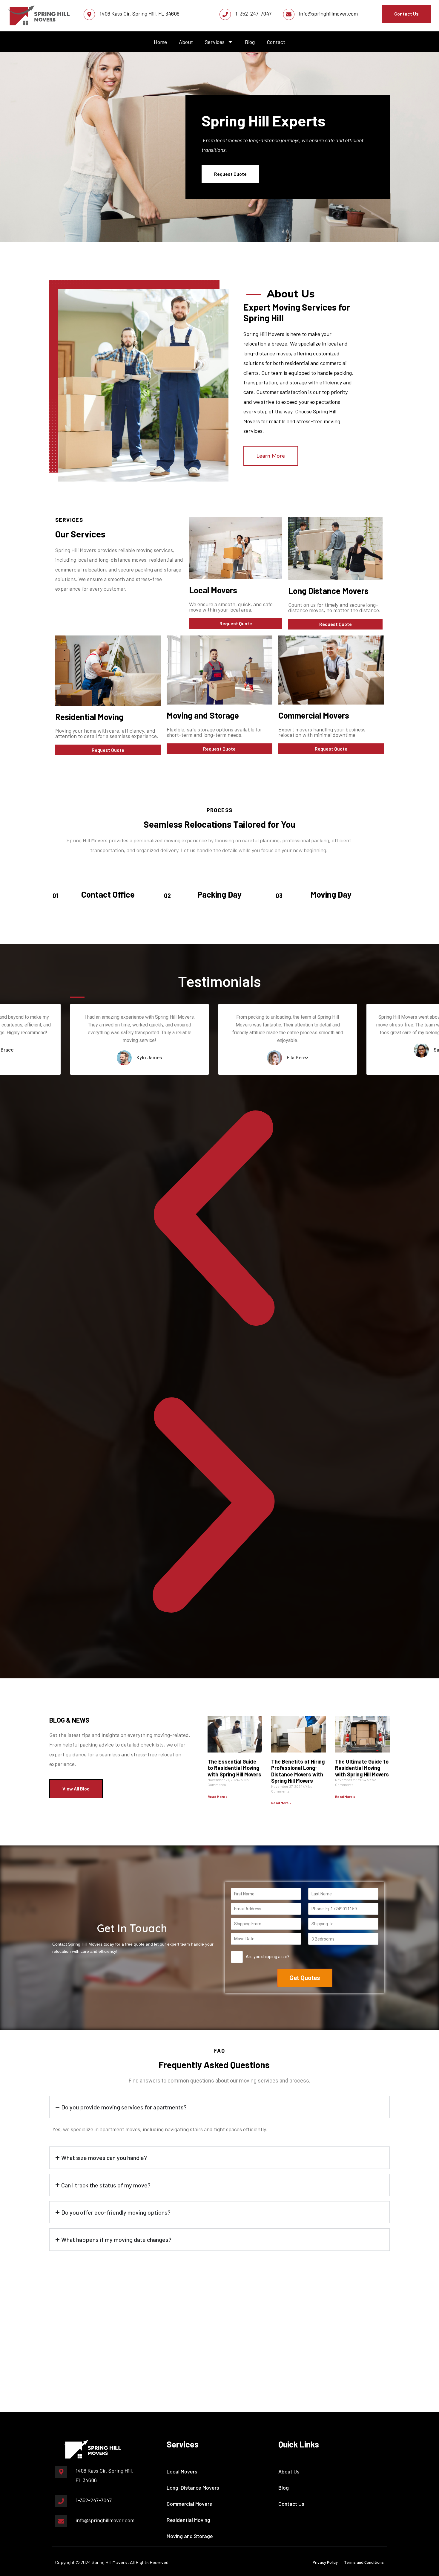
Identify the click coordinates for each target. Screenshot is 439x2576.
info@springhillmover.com (328, 13)
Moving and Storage (190, 2536)
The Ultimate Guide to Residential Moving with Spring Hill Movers (362, 1768)
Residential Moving (188, 2520)
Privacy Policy (325, 2562)
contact (276, 42)
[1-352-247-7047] (225, 14)
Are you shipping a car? (268, 1957)
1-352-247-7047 (253, 13)
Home (160, 42)
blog (250, 42)
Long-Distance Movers (193, 2488)
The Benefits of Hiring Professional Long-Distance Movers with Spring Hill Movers (298, 1771)
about (186, 42)
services (215, 42)
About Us (289, 2471)
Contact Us (291, 2504)
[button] (214, 1218)
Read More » (218, 1796)
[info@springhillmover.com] (289, 14)
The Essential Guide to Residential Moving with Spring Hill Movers (234, 1768)
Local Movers (213, 590)
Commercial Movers (189, 2504)
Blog (284, 2488)
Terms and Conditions (364, 2562)
